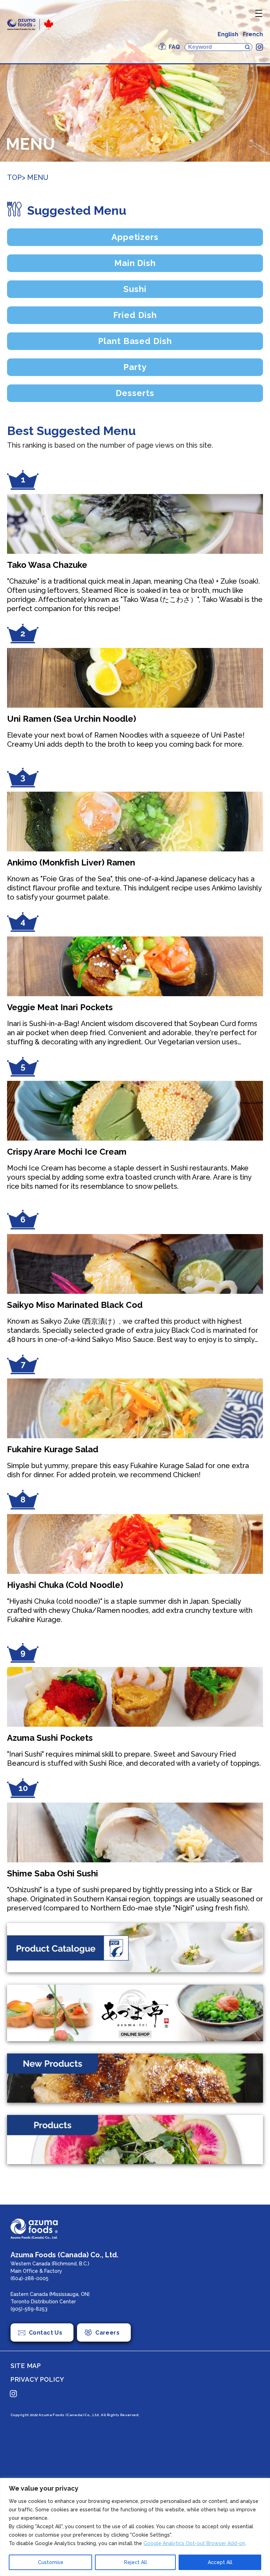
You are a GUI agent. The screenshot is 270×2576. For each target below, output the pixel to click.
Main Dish (135, 263)
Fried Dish (135, 315)
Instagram (259, 47)
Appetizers (135, 237)
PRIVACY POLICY (37, 2379)
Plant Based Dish (135, 341)
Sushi (135, 289)
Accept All (220, 2562)
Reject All (136, 2562)
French (253, 34)
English (228, 34)
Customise (51, 2562)
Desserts (135, 393)
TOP (14, 177)
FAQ (174, 47)
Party (135, 367)
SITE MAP (26, 2366)
